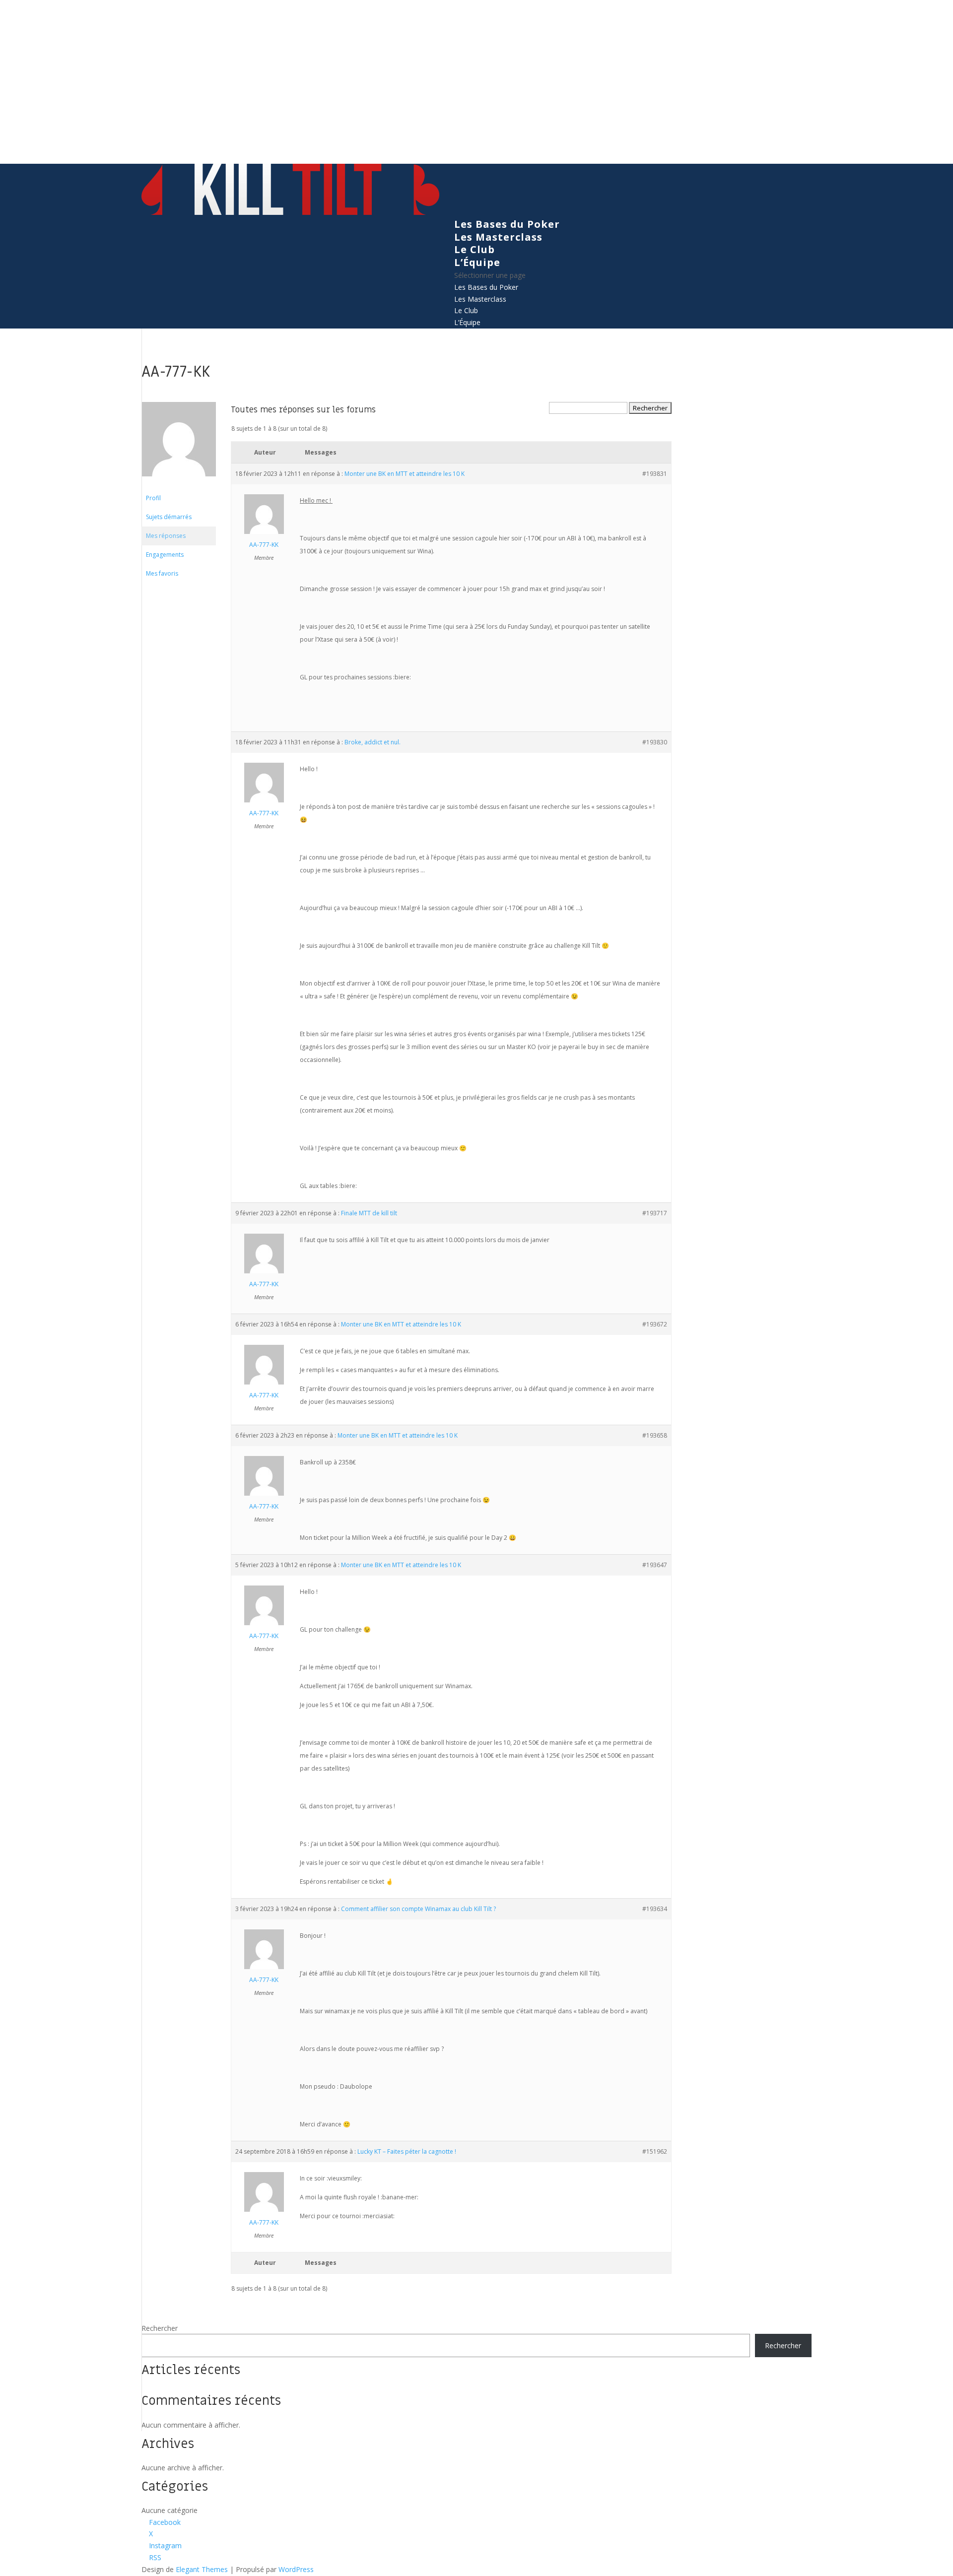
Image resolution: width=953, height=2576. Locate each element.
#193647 (655, 1565)
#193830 (655, 742)
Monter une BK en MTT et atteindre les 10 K (405, 474)
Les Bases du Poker (507, 224)
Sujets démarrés (169, 517)
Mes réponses (166, 536)
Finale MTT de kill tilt (369, 1213)
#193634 (655, 1909)
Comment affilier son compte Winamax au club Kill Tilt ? (418, 1909)
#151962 (655, 2151)
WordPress (296, 2569)
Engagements (165, 555)
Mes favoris (162, 573)
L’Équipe (477, 262)
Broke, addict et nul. (373, 742)
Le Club (475, 249)
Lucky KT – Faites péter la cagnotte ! (407, 2151)
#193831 (655, 474)
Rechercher (160, 2328)
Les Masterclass (498, 237)
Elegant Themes (202, 2569)
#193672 (655, 1324)
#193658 (655, 1435)
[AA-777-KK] (179, 484)
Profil (153, 498)
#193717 (655, 1213)
